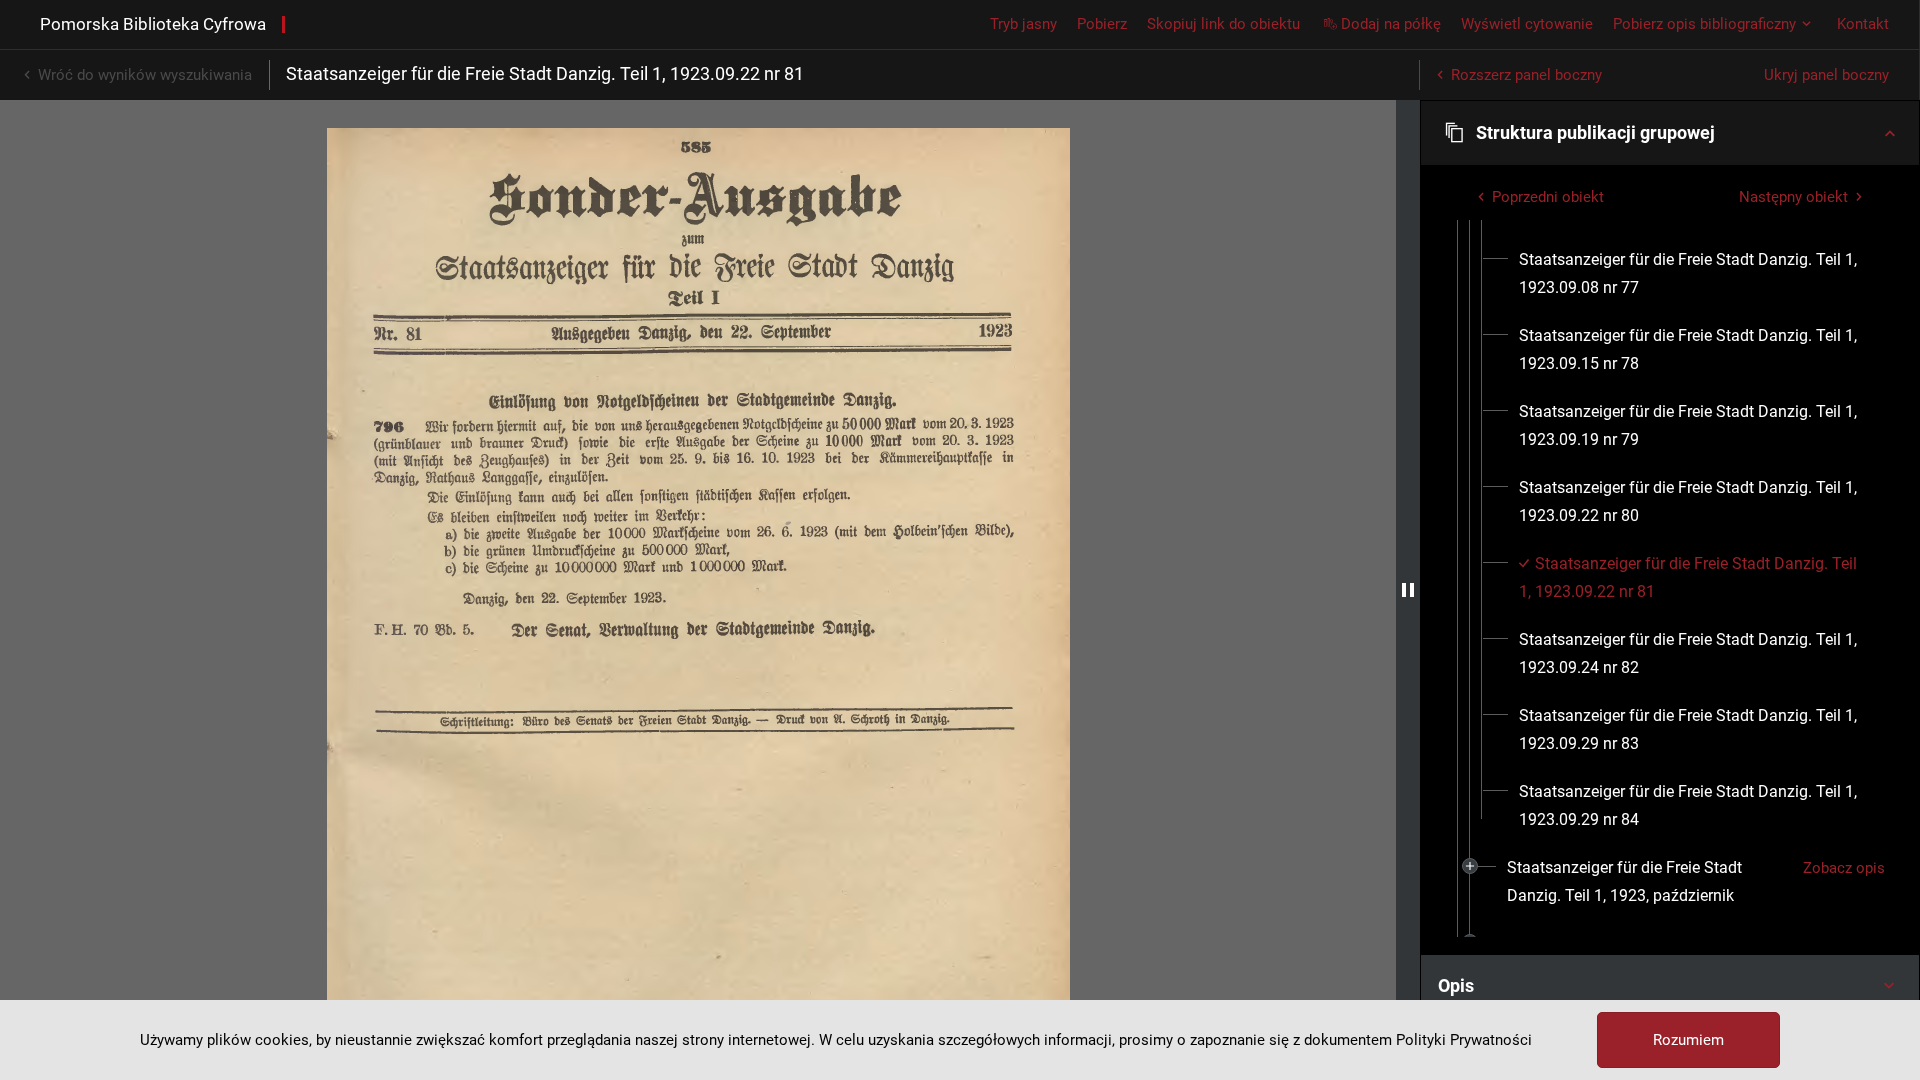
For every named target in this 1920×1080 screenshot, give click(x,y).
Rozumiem (1688, 1040)
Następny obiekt (1793, 197)
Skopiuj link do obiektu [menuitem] (1223, 24)
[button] (1670, 133)
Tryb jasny (1023, 24)
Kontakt (1863, 24)
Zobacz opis (1844, 868)
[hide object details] (1408, 590)
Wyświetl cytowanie (1527, 24)
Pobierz (1102, 24)
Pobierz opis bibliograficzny (1704, 24)
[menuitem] (1694, 274)
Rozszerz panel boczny (1526, 75)
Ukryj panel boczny (1826, 75)
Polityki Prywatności (1464, 1040)
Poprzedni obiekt (1548, 197)
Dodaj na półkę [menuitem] (1391, 24)
